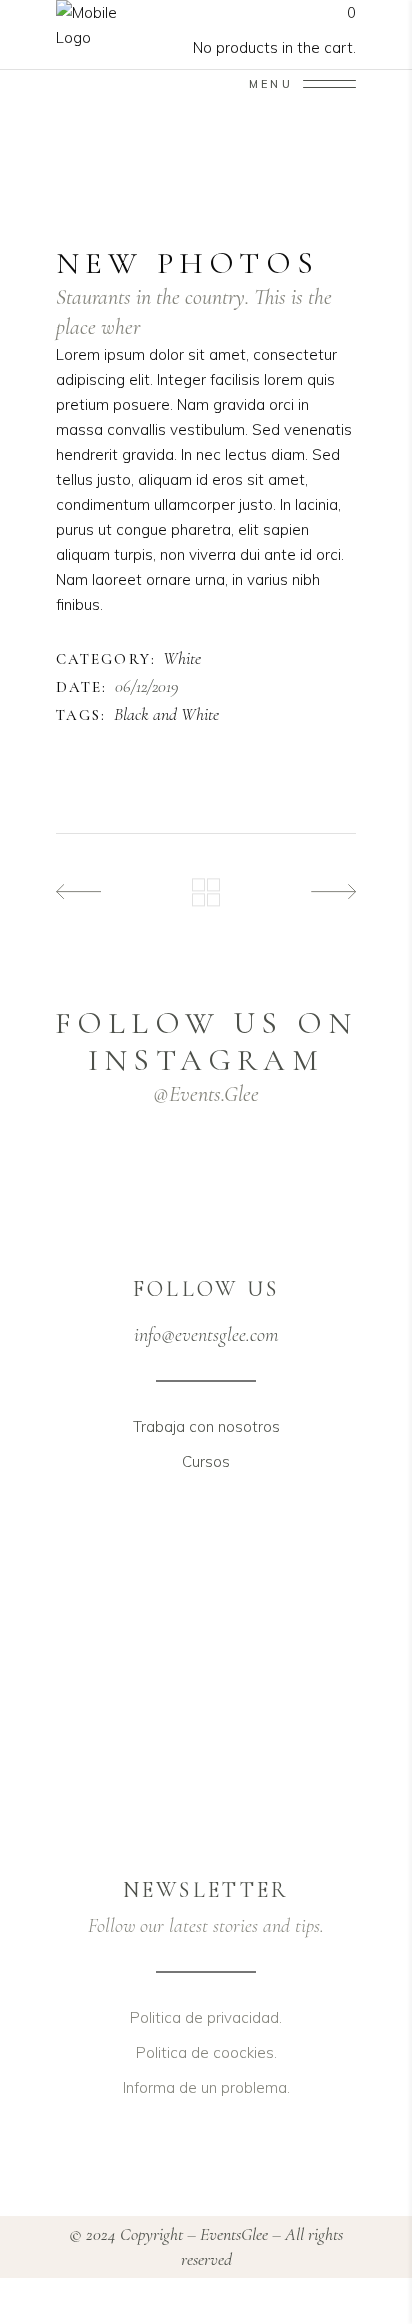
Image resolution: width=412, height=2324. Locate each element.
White (182, 659)
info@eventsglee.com (206, 1335)
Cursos (206, 1461)
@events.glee (206, 1094)
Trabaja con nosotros (206, 1426)
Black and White (166, 715)
